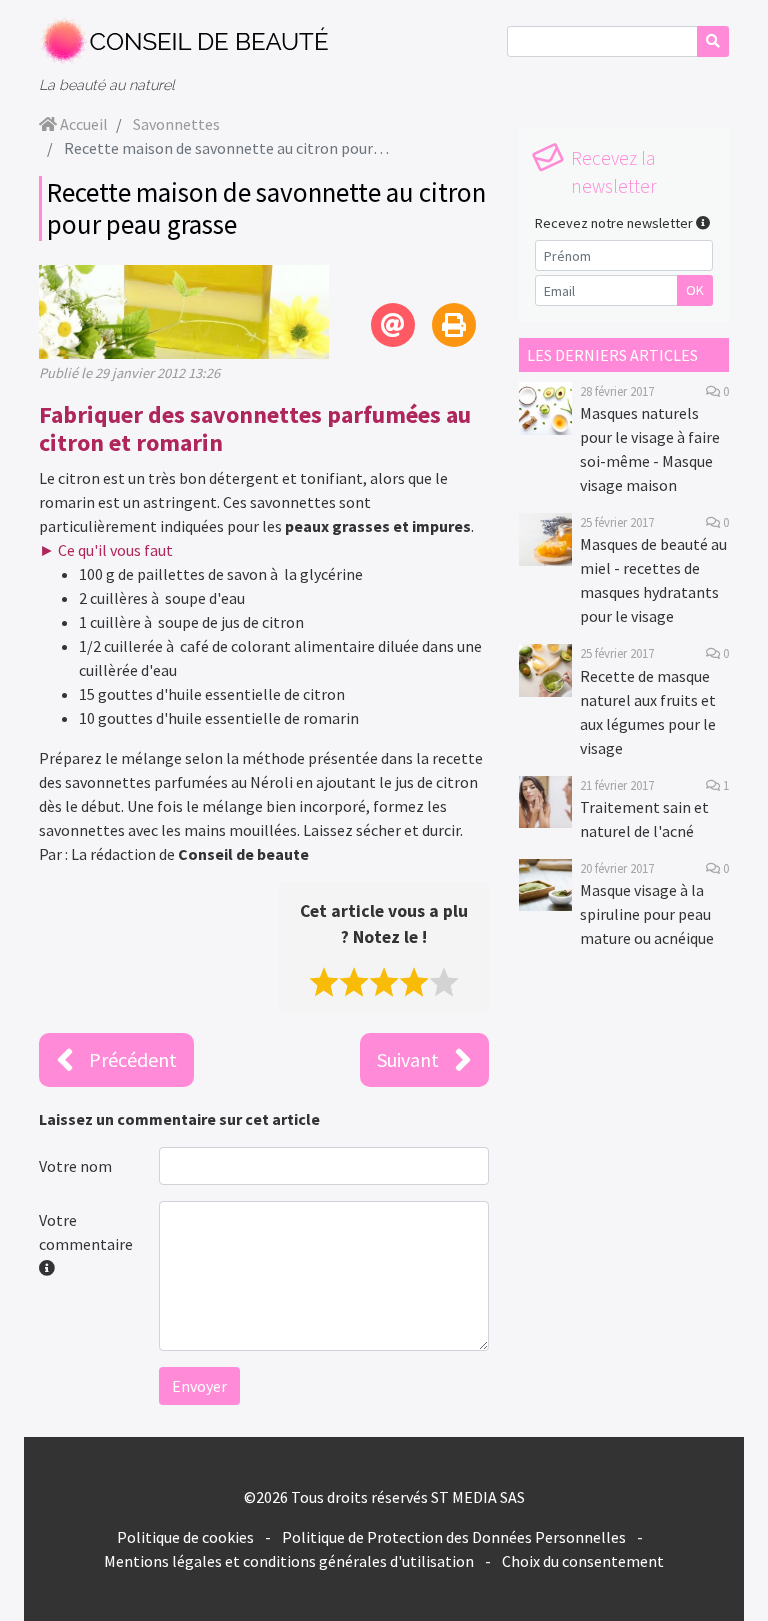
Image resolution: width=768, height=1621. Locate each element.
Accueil (82, 124)
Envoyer (199, 1386)
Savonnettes (176, 124)
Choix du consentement (583, 1561)
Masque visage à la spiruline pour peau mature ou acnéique (647, 914)
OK (695, 290)
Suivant (408, 1059)
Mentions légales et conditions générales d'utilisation (289, 1561)
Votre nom (75, 1166)
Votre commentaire (86, 1232)
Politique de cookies (185, 1537)
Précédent (133, 1059)
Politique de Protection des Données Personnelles (454, 1537)
